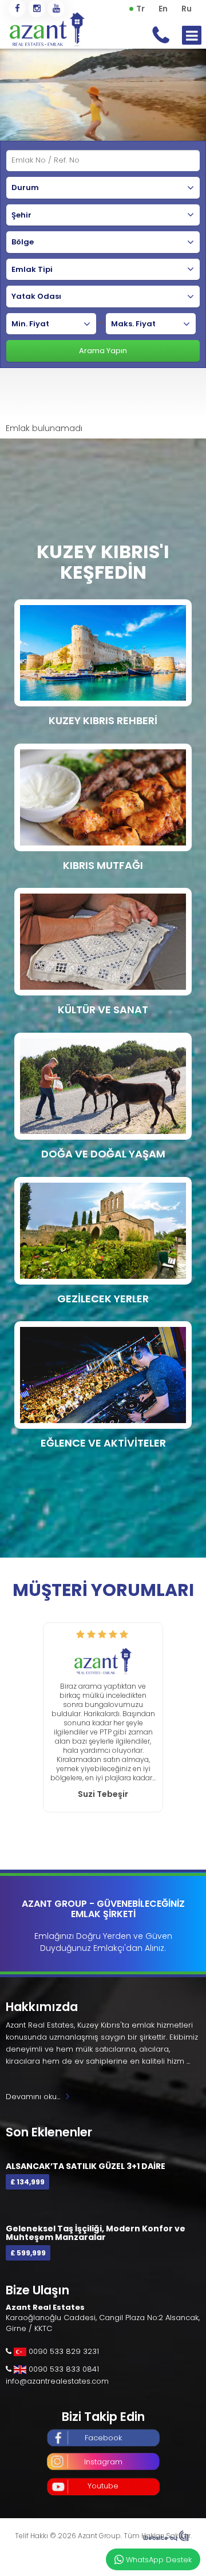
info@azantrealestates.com (57, 2381)
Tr (140, 9)
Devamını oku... (33, 2097)
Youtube (103, 2486)
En (163, 9)
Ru (187, 9)
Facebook (103, 2438)
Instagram (103, 2462)
